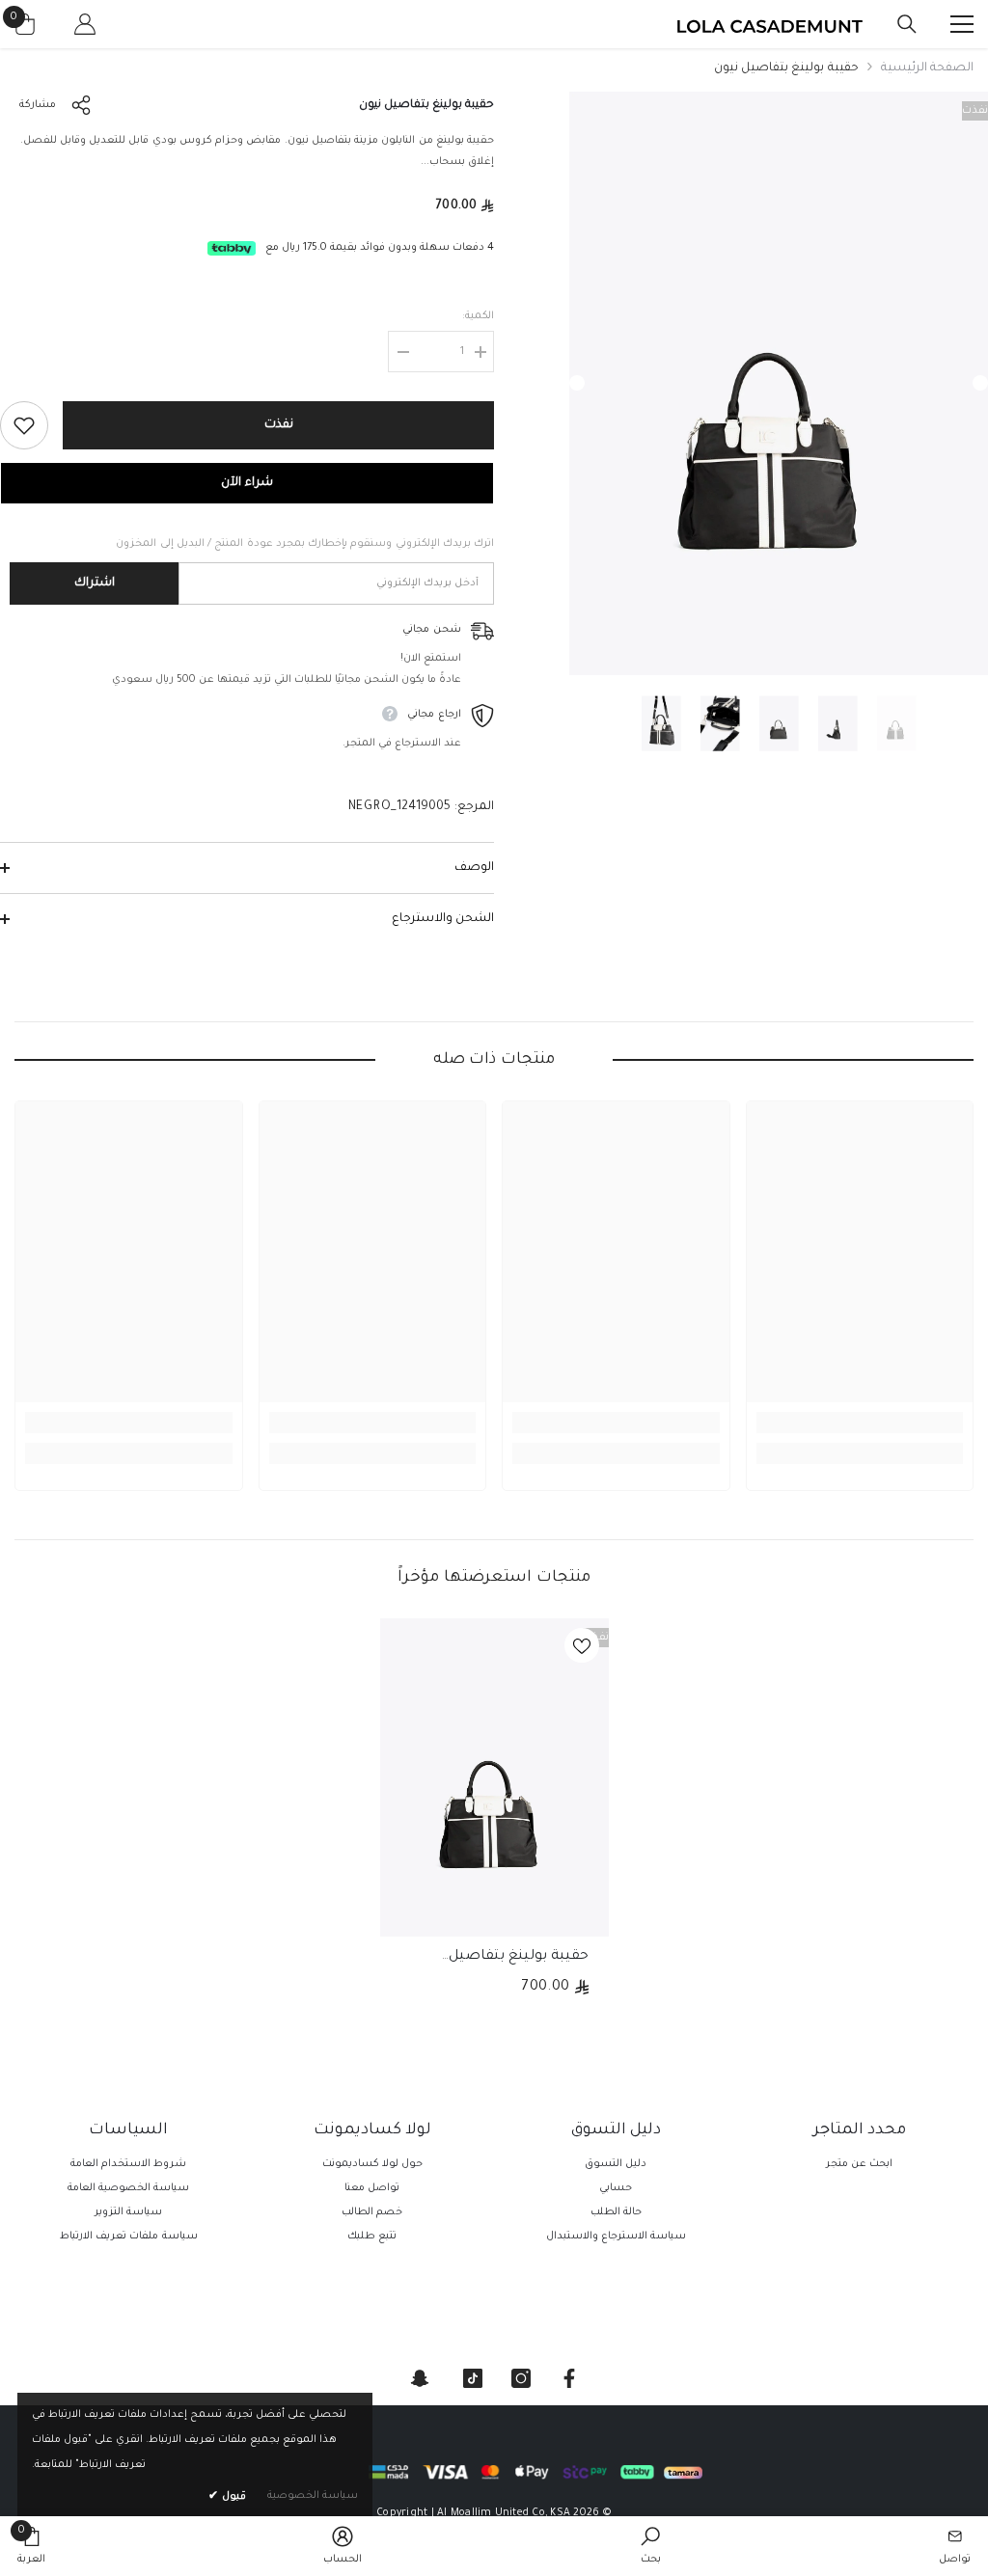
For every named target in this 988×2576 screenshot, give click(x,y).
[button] (577, 383)
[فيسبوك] (569, 2378)
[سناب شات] (420, 2378)
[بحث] (907, 24)
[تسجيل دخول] (85, 24)
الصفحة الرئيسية (927, 68)
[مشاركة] (85, 105)
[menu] (962, 24)
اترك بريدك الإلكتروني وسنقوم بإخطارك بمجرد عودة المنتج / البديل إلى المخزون (305, 544)
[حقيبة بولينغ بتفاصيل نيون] (494, 1777)
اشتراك (95, 583)
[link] (860, 1423)
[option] (779, 383)
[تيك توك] (473, 2378)
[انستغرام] (521, 2378)
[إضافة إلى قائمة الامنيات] (24, 425)
